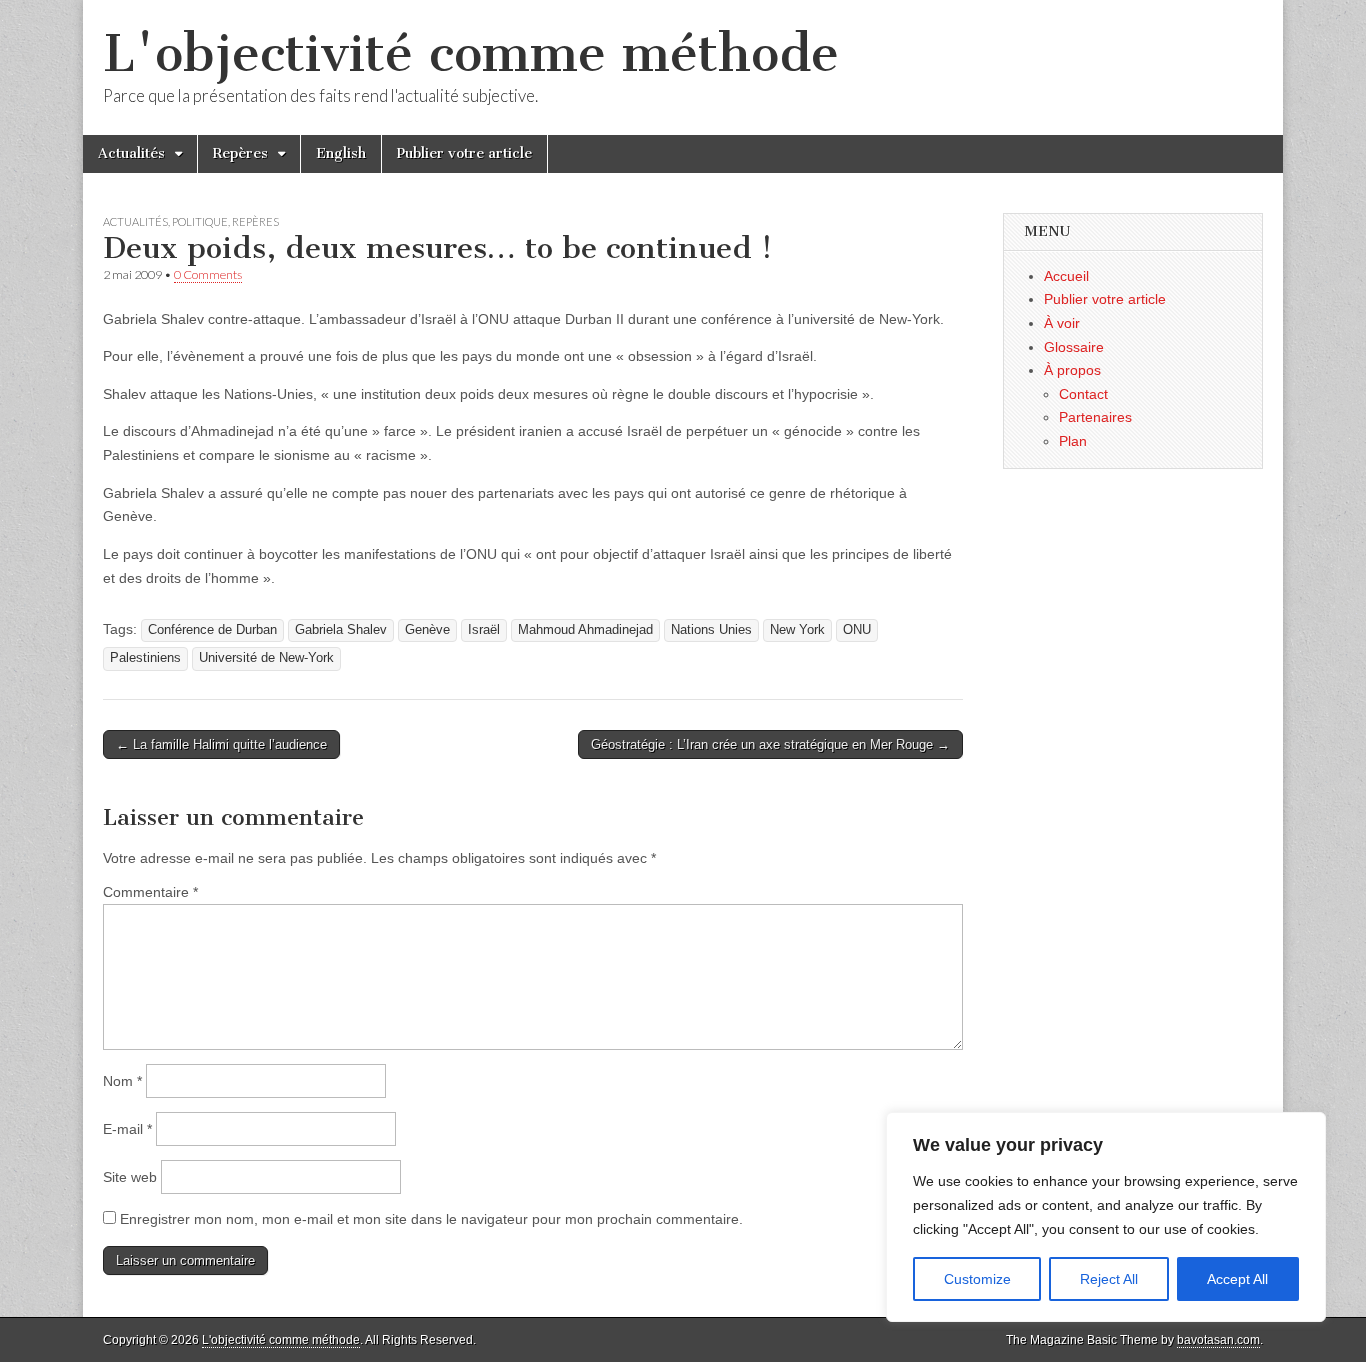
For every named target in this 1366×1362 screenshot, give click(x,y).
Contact (1083, 394)
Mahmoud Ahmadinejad (585, 630)
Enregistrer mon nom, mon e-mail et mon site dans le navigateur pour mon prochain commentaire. (431, 1219)
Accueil (1066, 276)
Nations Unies (711, 630)
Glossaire (1074, 347)
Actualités (131, 153)
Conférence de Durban (212, 630)
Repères (240, 153)
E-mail (127, 1129)
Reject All (1109, 1279)
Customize (977, 1279)
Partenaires (1095, 417)
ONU (857, 630)
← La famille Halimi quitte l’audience (221, 744)
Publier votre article (464, 153)
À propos (1072, 370)
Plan (1073, 441)
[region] (1106, 1217)
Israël (484, 630)
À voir (1062, 323)
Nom (122, 1081)
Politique (200, 221)
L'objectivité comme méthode (471, 53)
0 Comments (208, 274)
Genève (427, 630)
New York (797, 630)
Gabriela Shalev (341, 630)
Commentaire (150, 892)
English (341, 153)
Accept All (1237, 1279)
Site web (130, 1177)
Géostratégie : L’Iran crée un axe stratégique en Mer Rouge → (770, 744)
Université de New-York (266, 658)
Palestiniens (145, 658)
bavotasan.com (1218, 1340)
